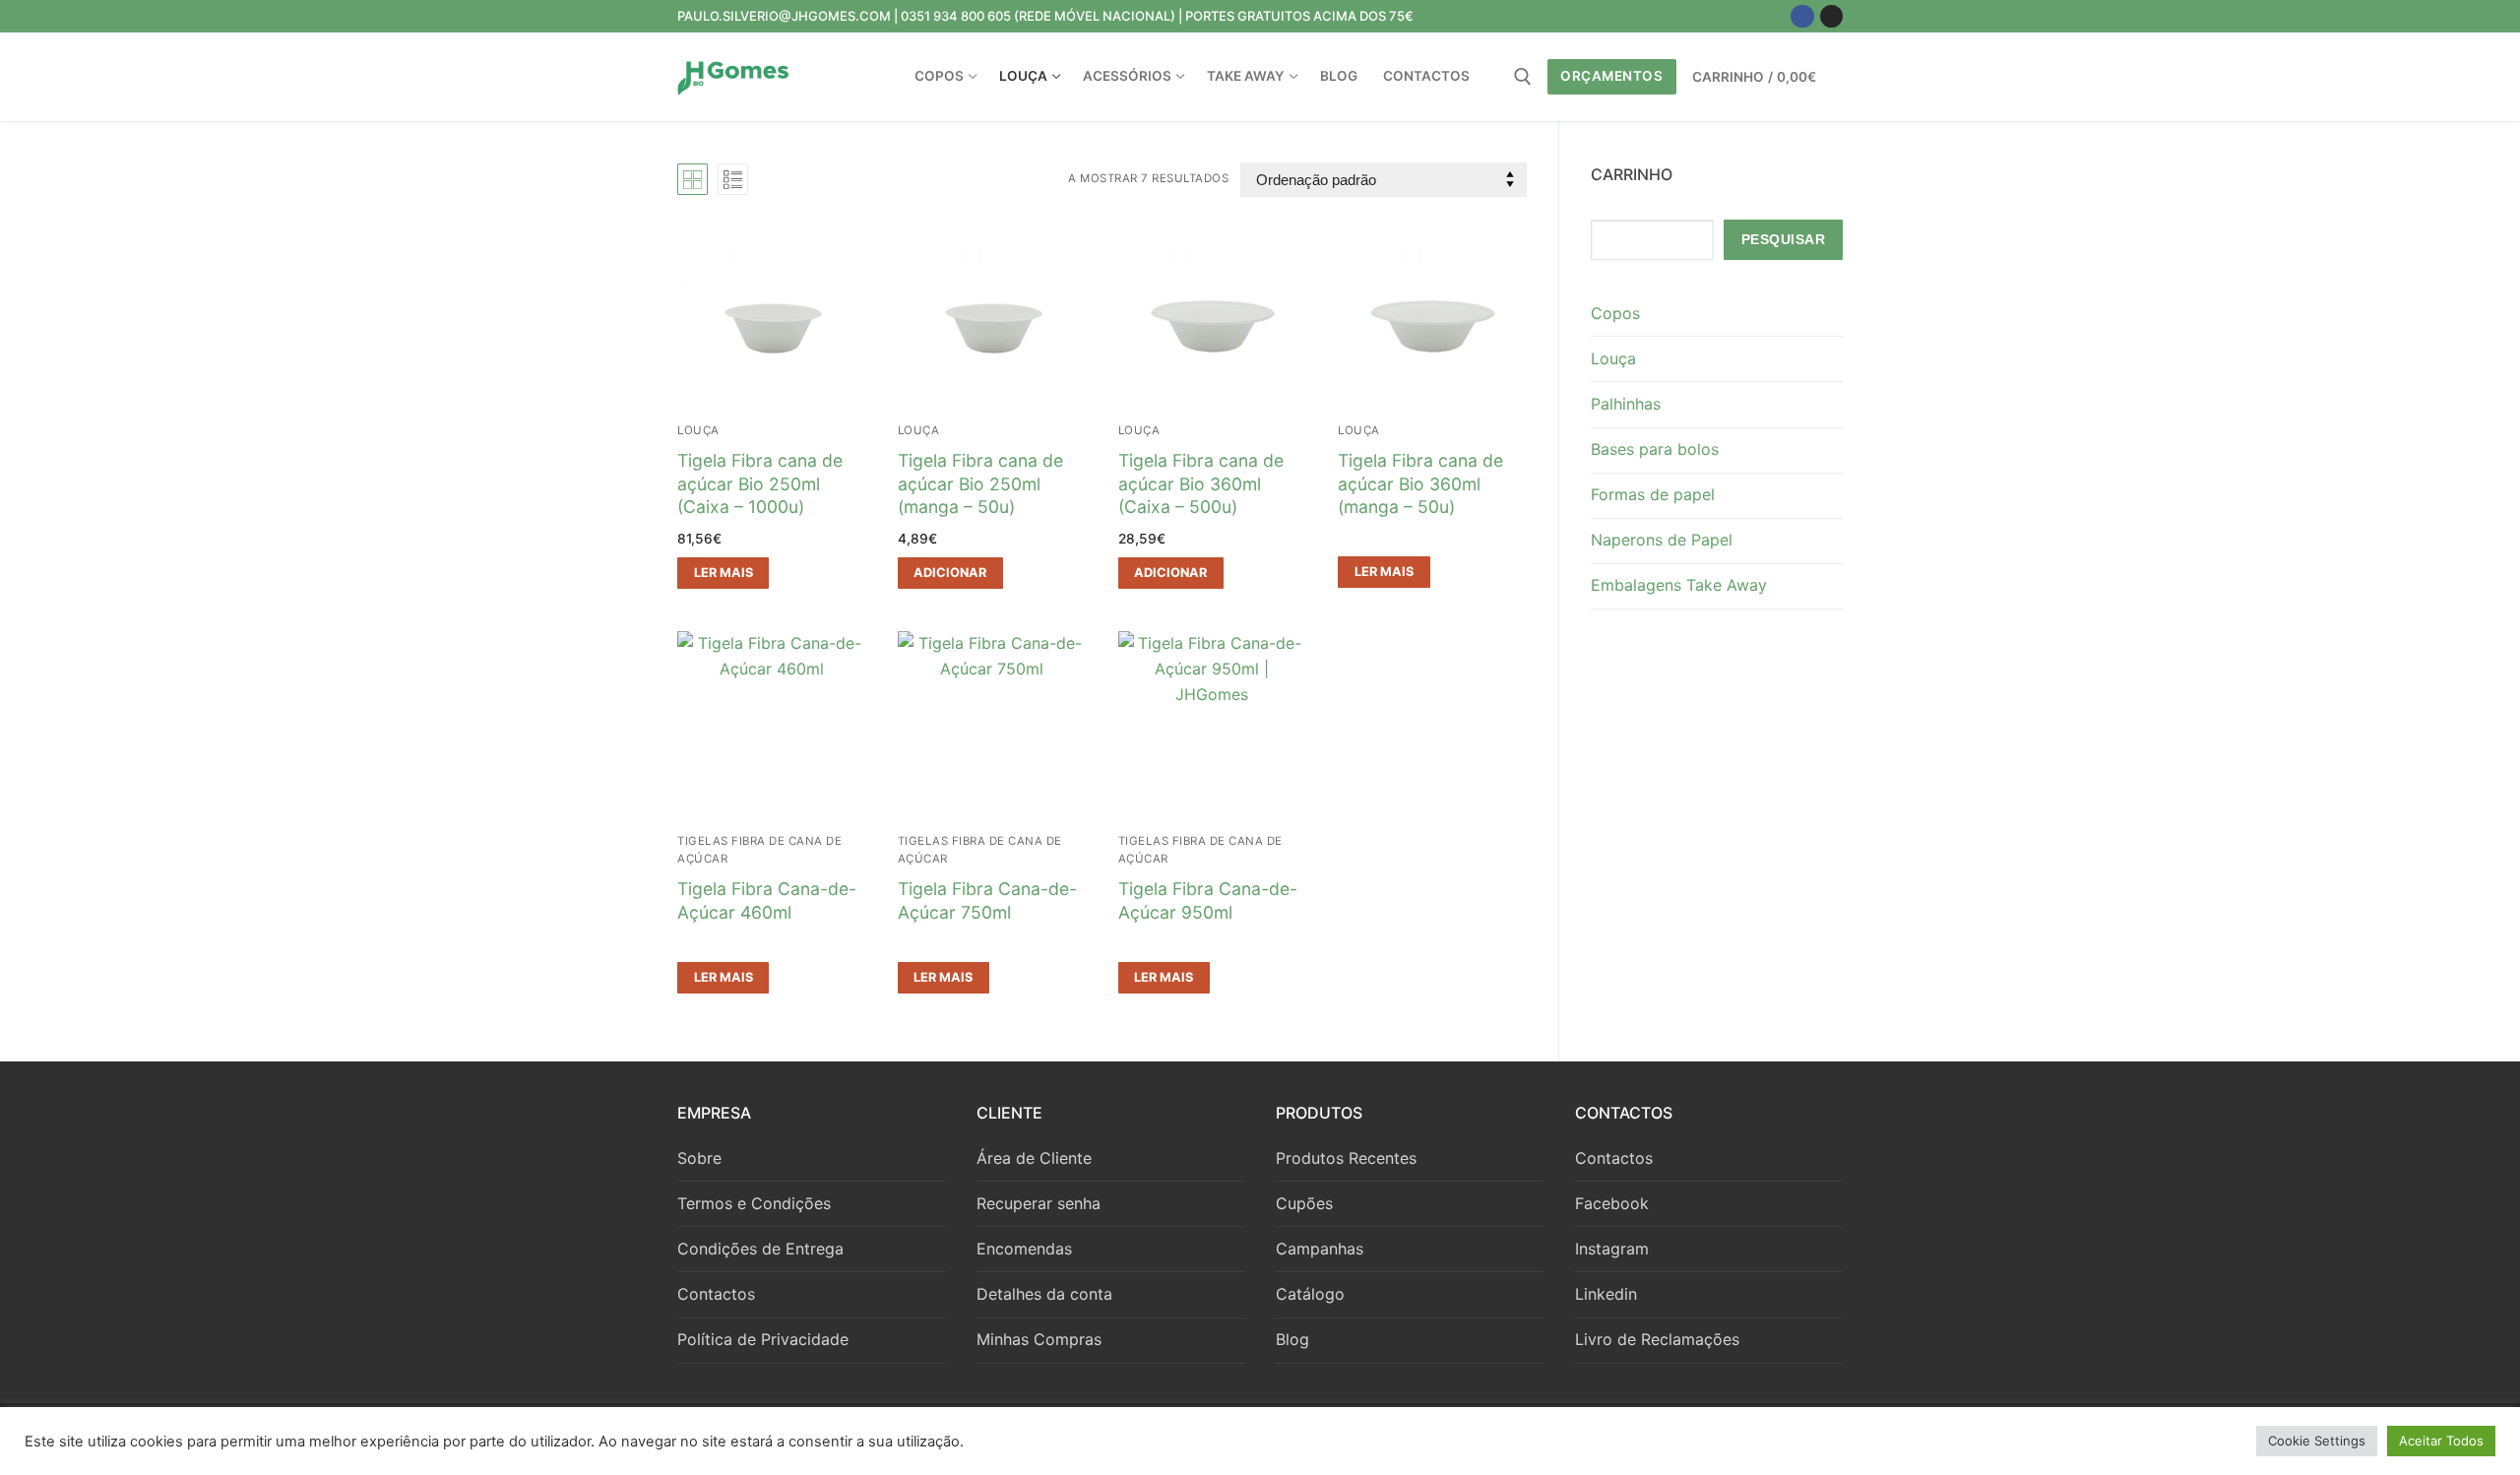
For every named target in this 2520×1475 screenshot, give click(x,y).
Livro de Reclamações (1657, 1339)
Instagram (1612, 1249)
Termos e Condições (754, 1203)
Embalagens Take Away (1679, 585)
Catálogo (1310, 1294)
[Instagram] (1831, 16)
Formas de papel (1653, 494)
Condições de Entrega (760, 1249)
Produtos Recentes (1346, 1158)
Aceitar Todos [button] (2441, 1441)
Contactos (716, 1294)
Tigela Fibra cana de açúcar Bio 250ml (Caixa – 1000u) (760, 484)
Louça (698, 430)
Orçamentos (1611, 76)
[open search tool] (1523, 77)
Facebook (1612, 1203)
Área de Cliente (1034, 1158)
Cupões (1304, 1203)
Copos (1615, 313)
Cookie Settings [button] (2317, 1441)
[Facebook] (1802, 16)
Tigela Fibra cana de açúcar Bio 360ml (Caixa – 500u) (1201, 484)
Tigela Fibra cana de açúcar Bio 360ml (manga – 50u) (1420, 484)
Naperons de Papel (1662, 540)
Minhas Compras (1039, 1339)
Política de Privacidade (763, 1339)
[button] (950, 573)
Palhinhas (1626, 404)
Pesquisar (1784, 240)
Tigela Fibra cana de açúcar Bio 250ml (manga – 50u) (980, 484)
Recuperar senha (1039, 1203)
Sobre (699, 1158)
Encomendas (1024, 1249)
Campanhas (1320, 1249)
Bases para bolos (1655, 449)
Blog (1292, 1339)
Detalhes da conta (1044, 1294)
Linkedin (1606, 1294)
